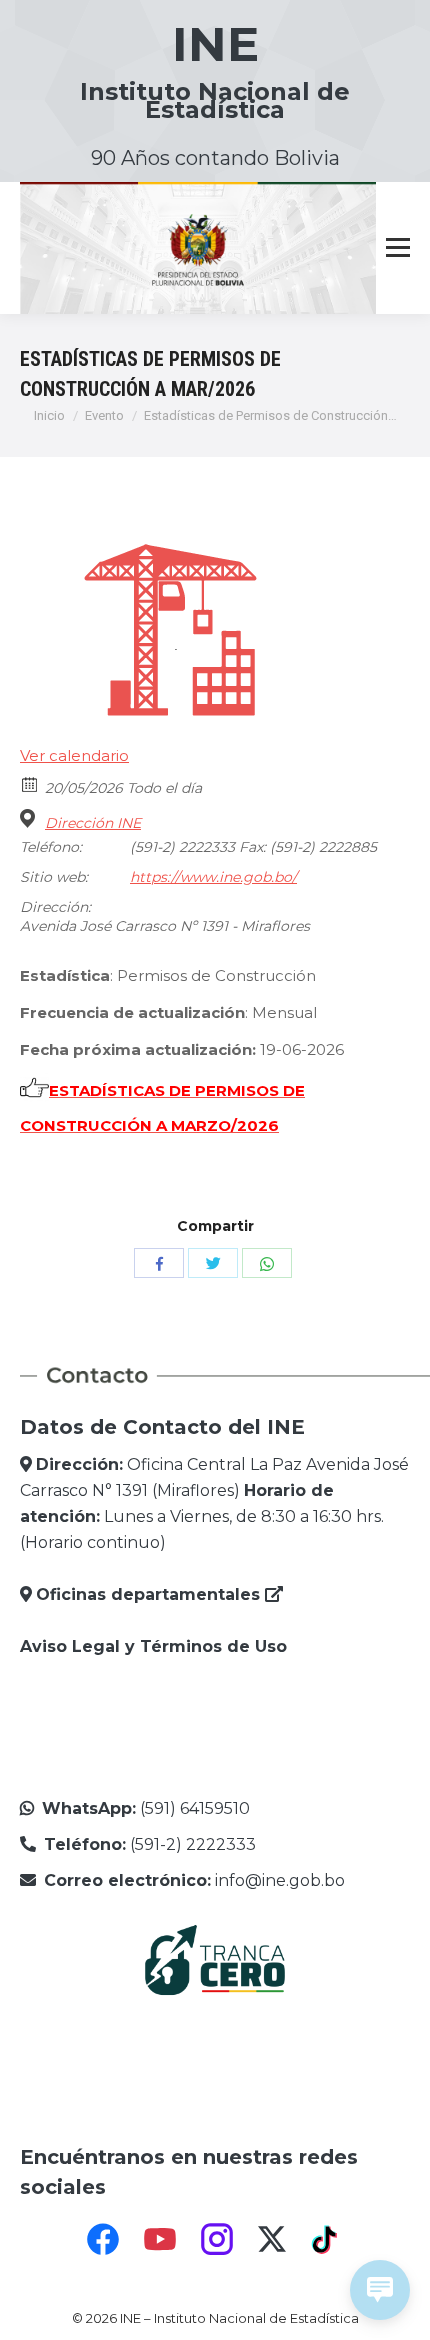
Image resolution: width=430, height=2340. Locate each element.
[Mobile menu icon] (398, 248)
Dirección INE (93, 823)
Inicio (49, 415)
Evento (104, 415)
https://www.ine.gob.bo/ (213, 877)
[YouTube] (160, 2239)
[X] (272, 2239)
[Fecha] (30, 783)
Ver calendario (74, 755)
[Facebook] (103, 2239)
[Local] (30, 818)
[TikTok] (327, 2239)
